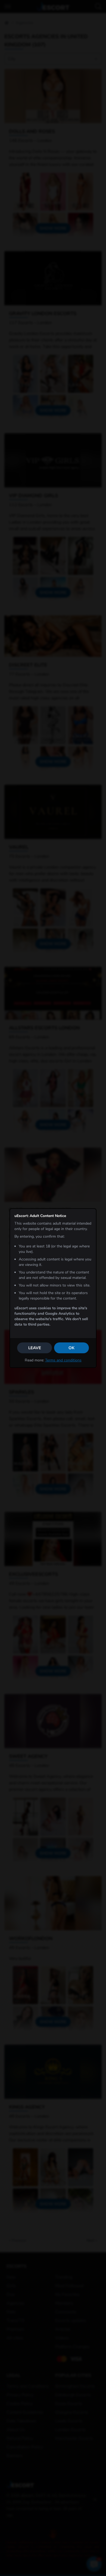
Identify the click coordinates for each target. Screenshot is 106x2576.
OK (71, 1348)
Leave (35, 1348)
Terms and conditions (63, 1360)
